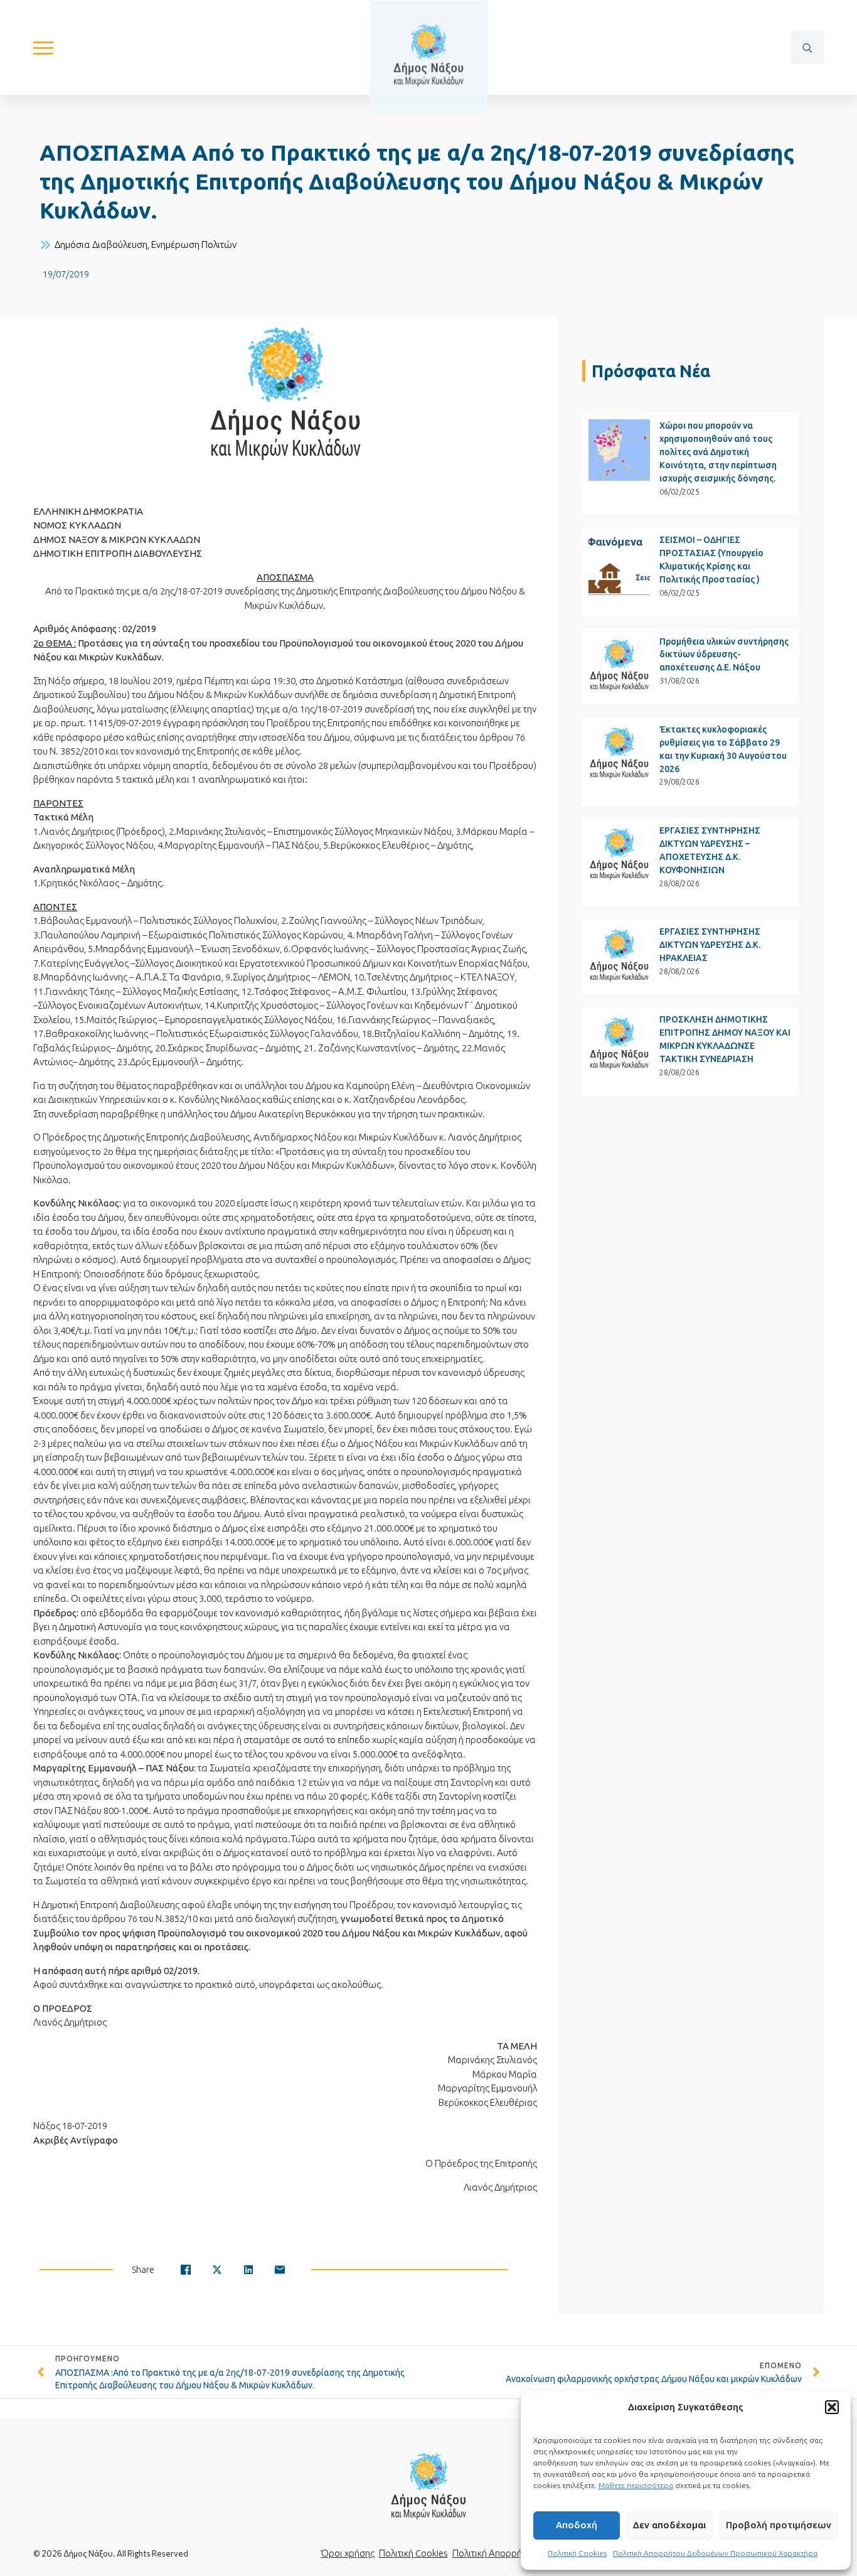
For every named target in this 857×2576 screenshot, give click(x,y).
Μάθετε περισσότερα (636, 2485)
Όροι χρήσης (348, 2553)
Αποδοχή (577, 2525)
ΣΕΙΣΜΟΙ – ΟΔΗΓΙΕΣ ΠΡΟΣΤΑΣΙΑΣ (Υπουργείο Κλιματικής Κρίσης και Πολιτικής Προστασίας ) (711, 560)
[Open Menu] (43, 48)
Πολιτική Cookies (577, 2553)
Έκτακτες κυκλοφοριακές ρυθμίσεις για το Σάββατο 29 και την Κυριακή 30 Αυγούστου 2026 (723, 749)
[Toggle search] (807, 48)
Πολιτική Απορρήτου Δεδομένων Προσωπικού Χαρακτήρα (715, 2553)
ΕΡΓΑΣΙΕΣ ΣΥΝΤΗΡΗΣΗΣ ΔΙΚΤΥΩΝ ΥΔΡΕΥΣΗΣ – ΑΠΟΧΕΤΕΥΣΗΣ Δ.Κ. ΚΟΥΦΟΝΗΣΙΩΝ (710, 850)
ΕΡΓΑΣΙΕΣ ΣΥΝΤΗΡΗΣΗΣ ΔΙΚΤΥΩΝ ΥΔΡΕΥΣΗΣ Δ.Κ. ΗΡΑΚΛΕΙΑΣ (710, 945)
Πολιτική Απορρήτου (494, 2553)
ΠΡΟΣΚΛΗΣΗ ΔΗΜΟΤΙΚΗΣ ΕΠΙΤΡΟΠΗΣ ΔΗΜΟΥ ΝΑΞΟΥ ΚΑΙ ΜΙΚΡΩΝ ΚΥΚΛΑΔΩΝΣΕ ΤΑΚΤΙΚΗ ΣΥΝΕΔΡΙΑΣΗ (725, 1039)
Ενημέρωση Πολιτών (194, 244)
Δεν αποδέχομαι (669, 2525)
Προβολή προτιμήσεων (779, 2525)
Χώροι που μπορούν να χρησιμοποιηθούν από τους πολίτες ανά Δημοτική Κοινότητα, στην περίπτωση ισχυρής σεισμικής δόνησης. (718, 452)
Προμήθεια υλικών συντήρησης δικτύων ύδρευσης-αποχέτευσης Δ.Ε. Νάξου (724, 655)
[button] (832, 2407)
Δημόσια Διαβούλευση (101, 244)
